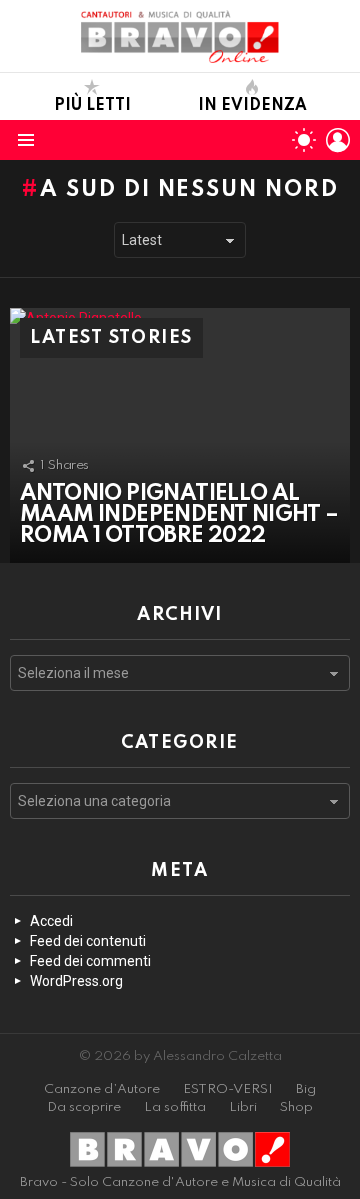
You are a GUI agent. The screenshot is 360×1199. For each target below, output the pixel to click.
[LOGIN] (338, 140)
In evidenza (252, 106)
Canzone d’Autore (102, 1089)
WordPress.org (76, 981)
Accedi (51, 921)
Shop (296, 1107)
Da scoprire (84, 1107)
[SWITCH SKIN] (304, 140)
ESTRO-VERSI (228, 1089)
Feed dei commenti (90, 961)
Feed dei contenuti (88, 941)
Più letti (92, 106)
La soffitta (175, 1107)
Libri (243, 1107)
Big (306, 1089)
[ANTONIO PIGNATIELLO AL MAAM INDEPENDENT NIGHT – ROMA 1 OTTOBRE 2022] (180, 435)
